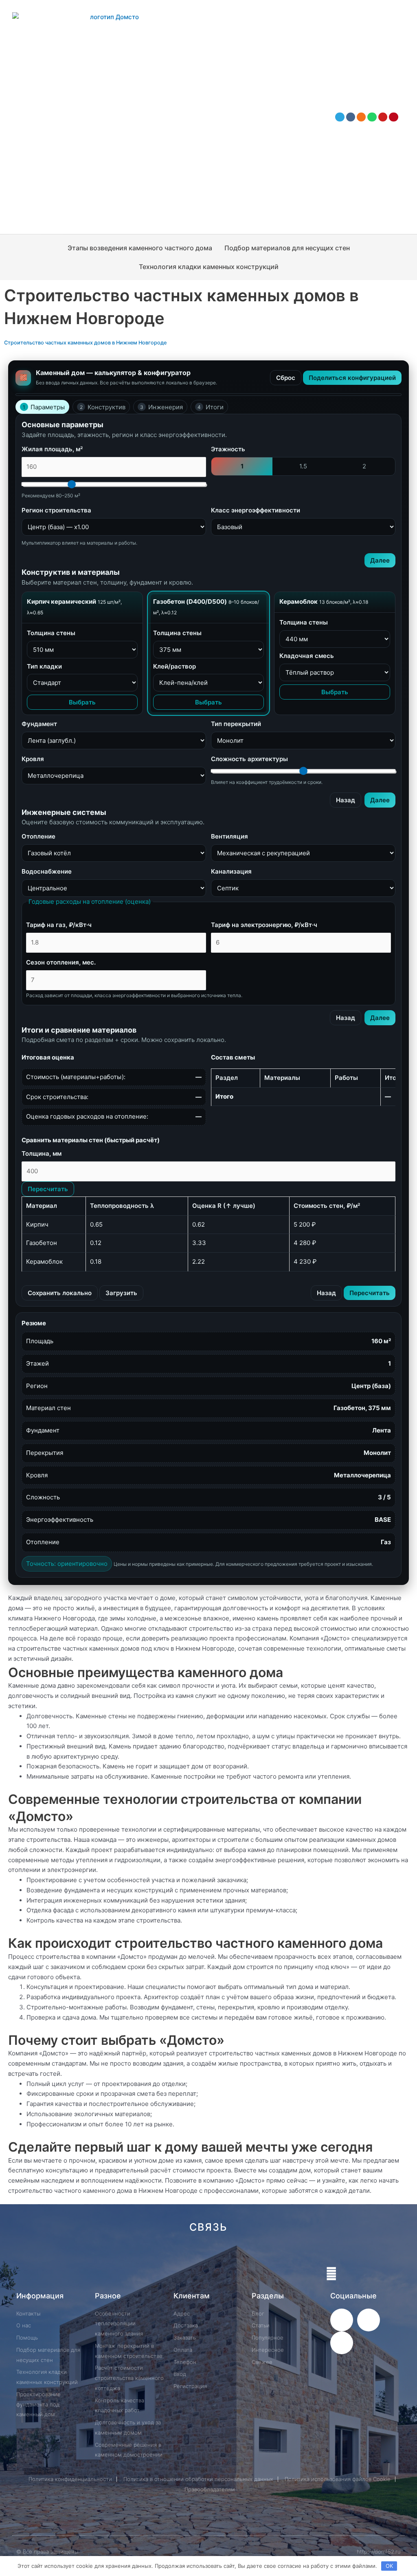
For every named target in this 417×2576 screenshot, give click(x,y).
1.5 (303, 466)
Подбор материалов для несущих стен (287, 248)
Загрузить (121, 1293)
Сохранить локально (60, 1293)
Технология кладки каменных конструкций (209, 267)
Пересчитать (48, 1189)
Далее (380, 560)
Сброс (286, 378)
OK (389, 2566)
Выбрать (82, 702)
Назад (346, 800)
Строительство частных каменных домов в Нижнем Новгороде (85, 343)
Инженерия (161, 407)
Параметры (44, 407)
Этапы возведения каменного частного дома (140, 248)
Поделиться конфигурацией (352, 378)
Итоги (211, 407)
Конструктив (103, 407)
